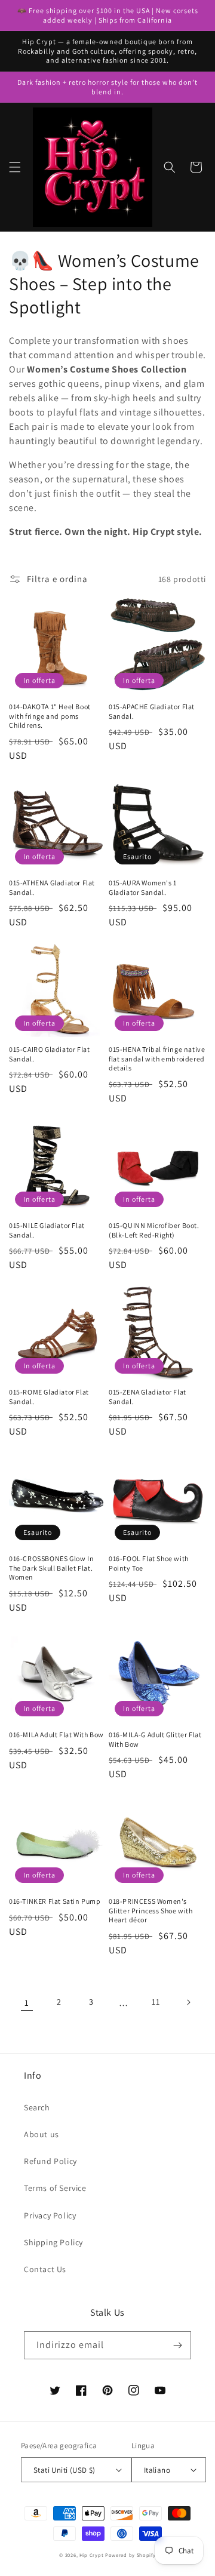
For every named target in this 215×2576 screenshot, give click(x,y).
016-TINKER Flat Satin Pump (55, 1901)
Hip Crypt (91, 2555)
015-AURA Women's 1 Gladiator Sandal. (143, 887)
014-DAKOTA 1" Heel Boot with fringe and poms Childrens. (50, 716)
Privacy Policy (50, 2215)
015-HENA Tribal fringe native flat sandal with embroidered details (157, 1058)
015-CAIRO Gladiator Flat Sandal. (49, 1054)
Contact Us (45, 2269)
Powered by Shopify (130, 2555)
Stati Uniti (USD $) (64, 2470)
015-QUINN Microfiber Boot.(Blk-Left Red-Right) (154, 1230)
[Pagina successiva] (188, 2002)
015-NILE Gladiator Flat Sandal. (47, 1230)
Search (37, 2107)
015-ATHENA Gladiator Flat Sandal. (52, 887)
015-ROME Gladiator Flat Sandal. (49, 1397)
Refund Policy (50, 2161)
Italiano (157, 2470)
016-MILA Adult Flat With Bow (56, 1735)
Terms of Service (55, 2188)
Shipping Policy (53, 2242)
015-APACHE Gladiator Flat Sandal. (152, 711)
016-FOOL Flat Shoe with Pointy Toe (149, 1563)
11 (156, 2002)
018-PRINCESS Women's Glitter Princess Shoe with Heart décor (151, 1910)
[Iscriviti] (177, 2345)
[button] (15, 167)
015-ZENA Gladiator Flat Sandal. (148, 1397)
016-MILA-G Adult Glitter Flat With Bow (155, 1739)
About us (42, 2134)
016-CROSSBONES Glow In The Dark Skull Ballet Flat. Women (51, 1568)
